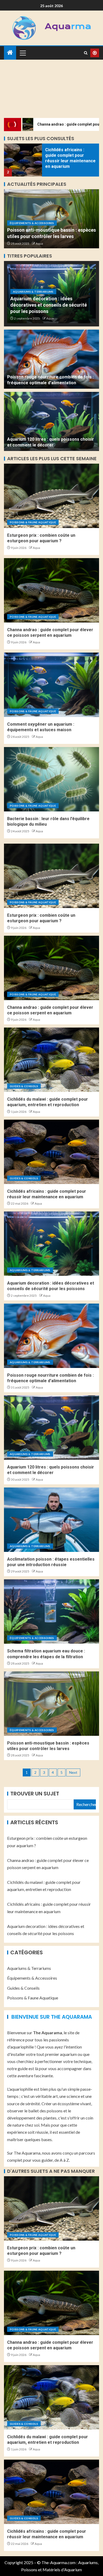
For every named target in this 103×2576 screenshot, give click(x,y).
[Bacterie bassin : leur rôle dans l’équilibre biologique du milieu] (51, 779)
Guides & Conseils (24, 1086)
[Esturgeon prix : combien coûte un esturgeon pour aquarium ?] (51, 496)
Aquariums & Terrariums (33, 292)
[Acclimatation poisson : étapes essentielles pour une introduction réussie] (51, 1520)
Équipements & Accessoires (32, 223)
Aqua (39, 243)
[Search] (86, 53)
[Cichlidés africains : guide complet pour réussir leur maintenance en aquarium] (23, 160)
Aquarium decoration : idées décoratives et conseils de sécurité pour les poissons (49, 305)
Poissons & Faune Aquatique (33, 522)
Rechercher (86, 1804)
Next (73, 1772)
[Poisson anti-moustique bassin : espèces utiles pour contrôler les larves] (51, 1704)
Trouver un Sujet (35, 1794)
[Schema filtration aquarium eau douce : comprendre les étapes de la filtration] (51, 1612)
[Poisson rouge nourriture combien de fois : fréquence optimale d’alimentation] (51, 359)
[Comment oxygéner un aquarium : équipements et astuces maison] (51, 685)
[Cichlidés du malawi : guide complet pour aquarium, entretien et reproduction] (51, 1060)
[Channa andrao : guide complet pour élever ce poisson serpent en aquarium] (51, 590)
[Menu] (22, 53)
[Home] (10, 53)
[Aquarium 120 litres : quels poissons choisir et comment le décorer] (51, 421)
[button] (22, 53)
